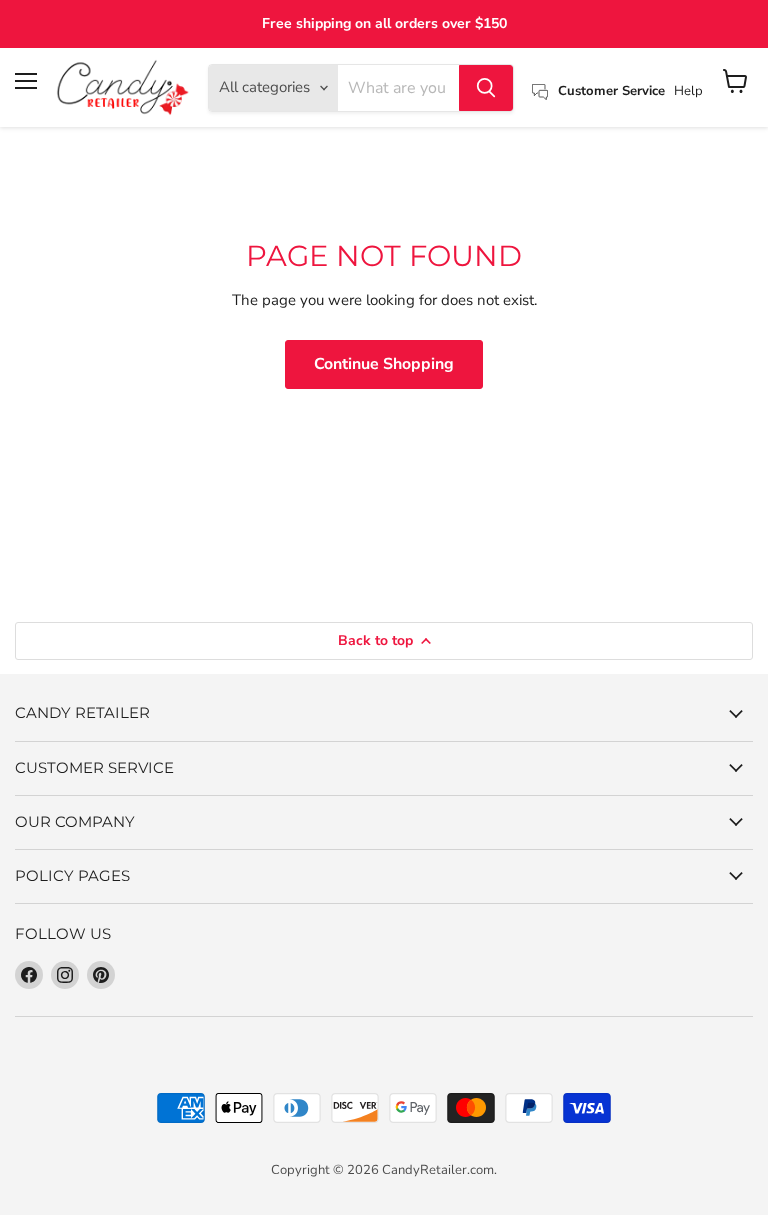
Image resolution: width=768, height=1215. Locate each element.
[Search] (486, 88)
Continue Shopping (384, 364)
